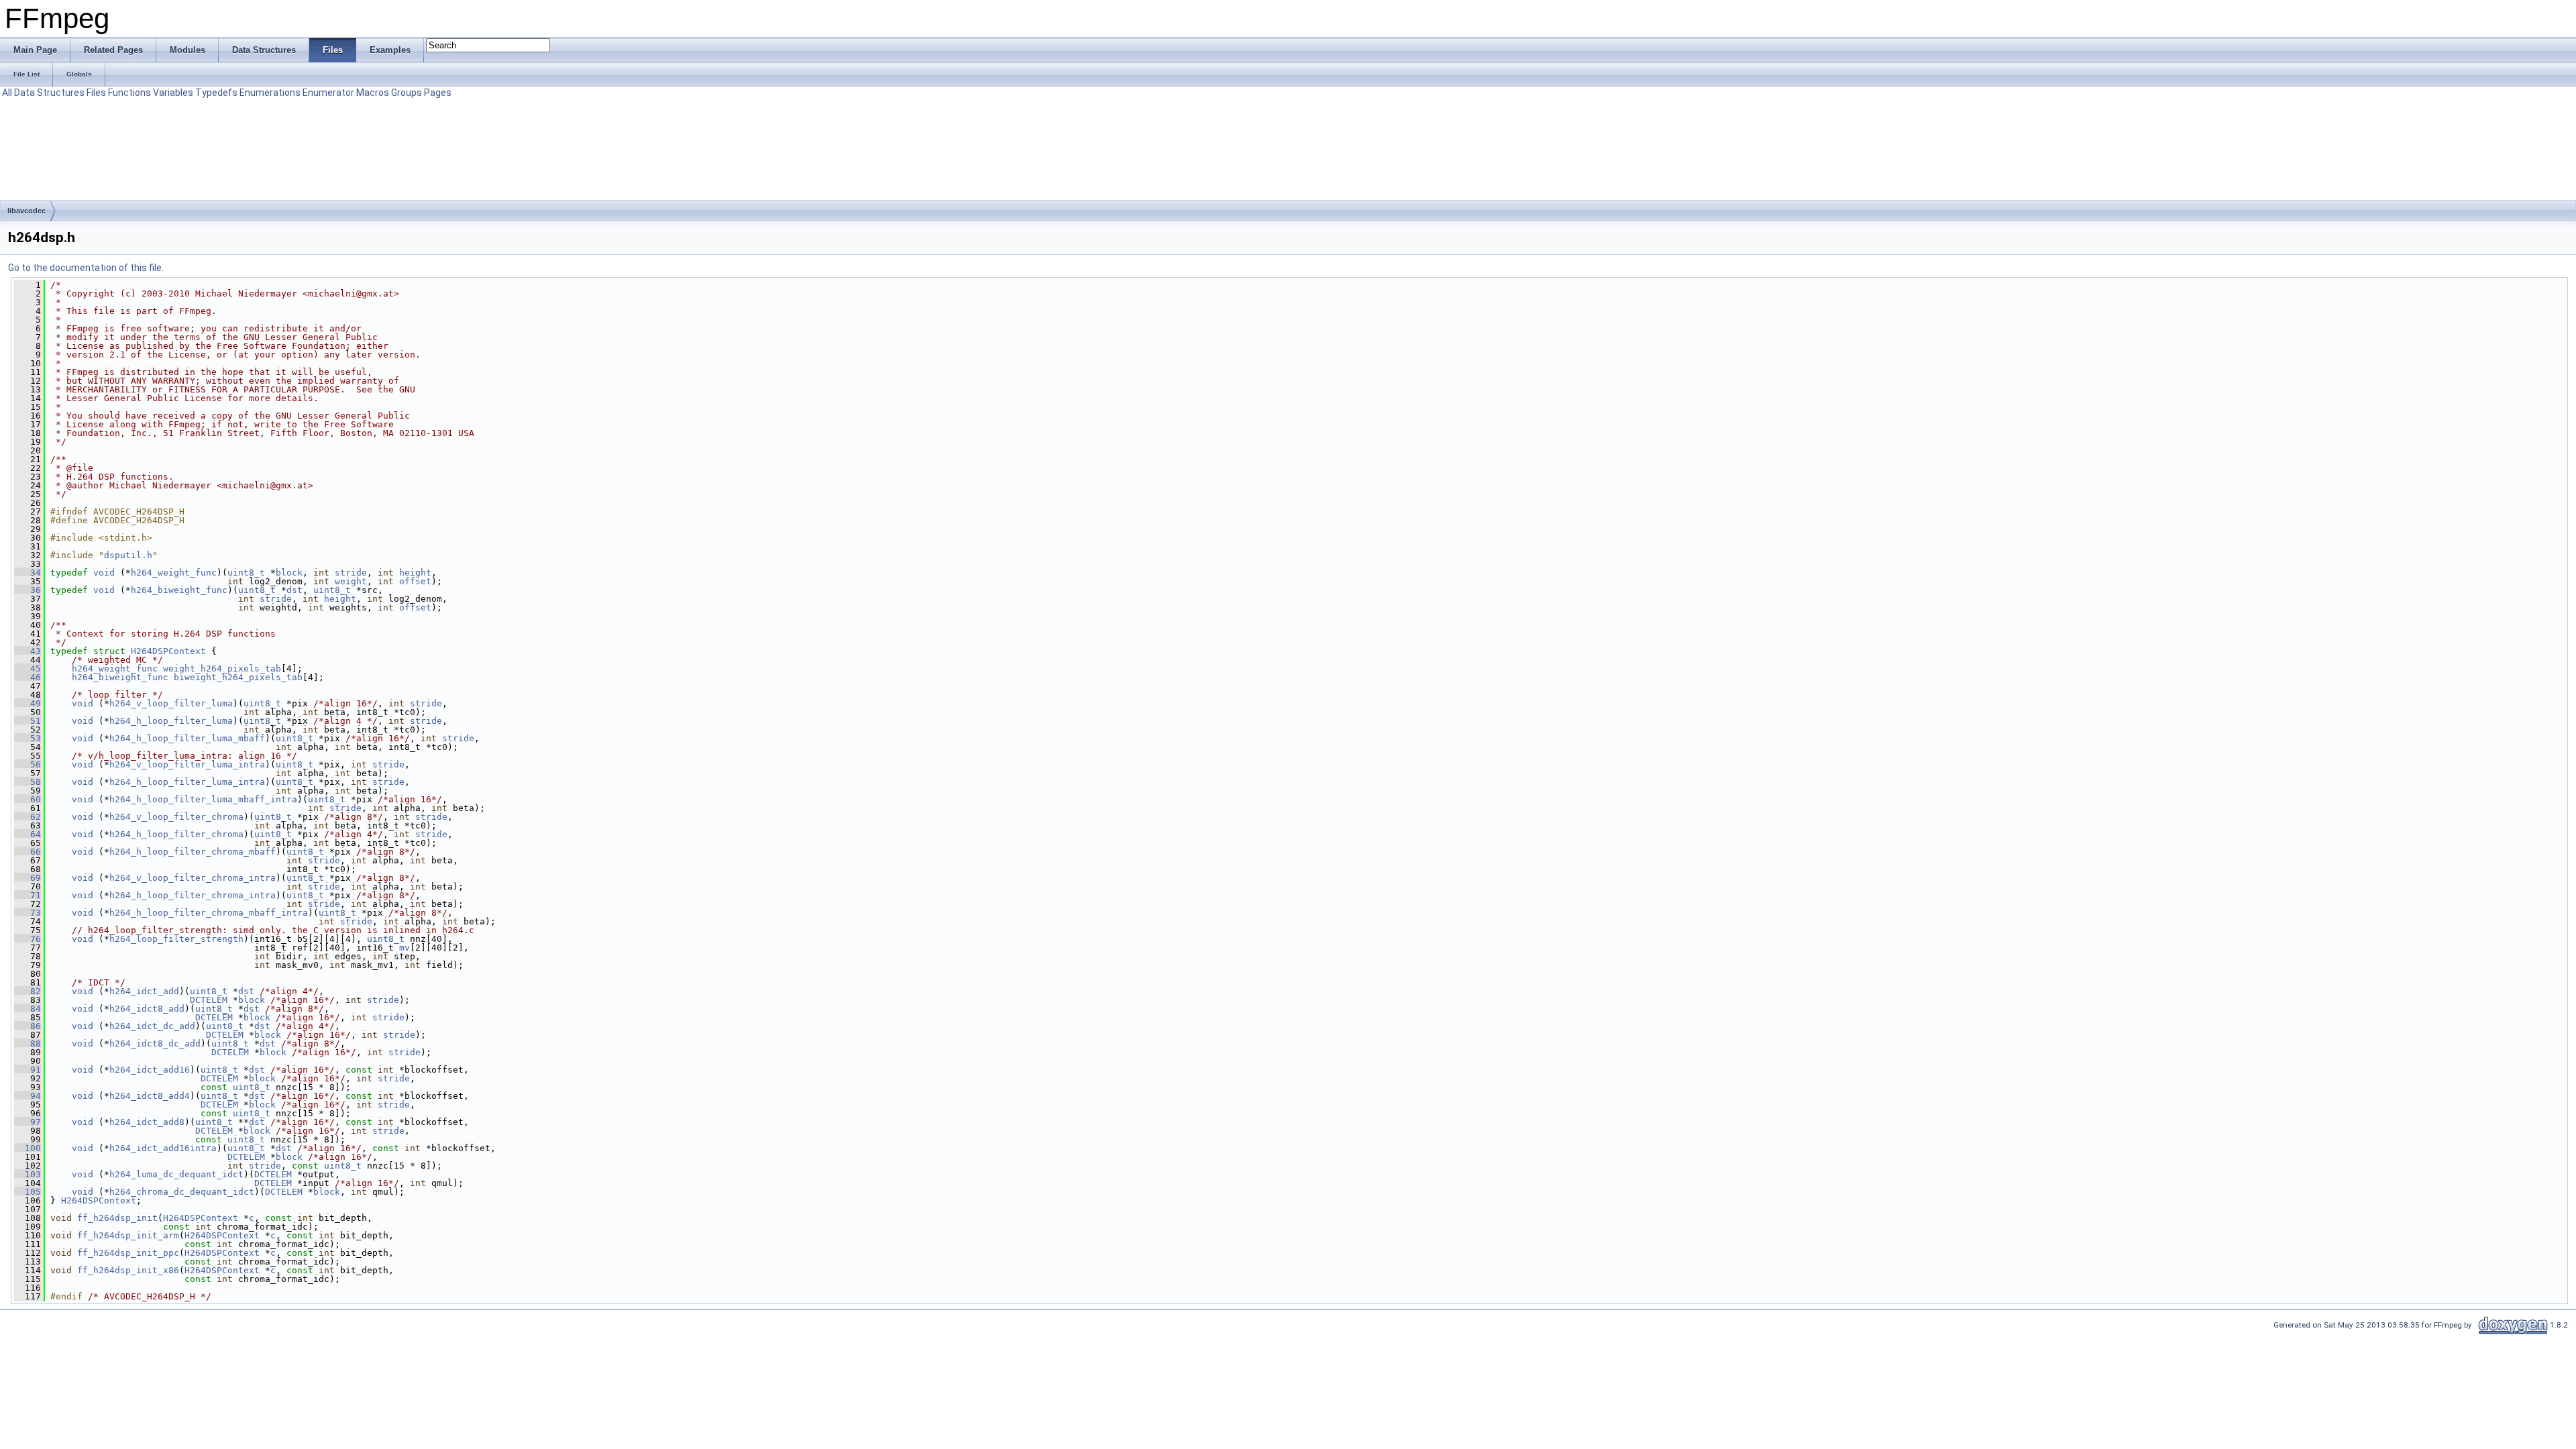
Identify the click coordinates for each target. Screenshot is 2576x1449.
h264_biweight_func (179, 590)
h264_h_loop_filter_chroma (176, 834)
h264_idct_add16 (150, 1070)
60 (28, 799)
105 (28, 1192)
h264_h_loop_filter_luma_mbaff (187, 738)
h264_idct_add (144, 991)
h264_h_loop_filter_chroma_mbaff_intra (209, 913)
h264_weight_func (174, 573)
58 (28, 782)
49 (28, 703)
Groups (407, 93)
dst (294, 590)
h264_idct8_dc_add (155, 1043)
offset (415, 581)
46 (28, 677)
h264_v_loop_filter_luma (171, 703)
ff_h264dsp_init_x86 (128, 1270)
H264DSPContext (168, 651)
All (7, 93)
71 (28, 895)
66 (28, 852)
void (104, 573)
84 (28, 1009)
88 (28, 1043)
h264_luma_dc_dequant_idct (176, 1174)
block (289, 573)
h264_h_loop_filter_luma (171, 721)
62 (28, 817)
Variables (173, 93)
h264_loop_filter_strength (176, 939)
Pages (438, 93)
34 (28, 573)
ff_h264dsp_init (117, 1218)
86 (28, 1026)
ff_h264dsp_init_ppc (128, 1253)
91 (28, 1070)
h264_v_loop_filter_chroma (176, 817)
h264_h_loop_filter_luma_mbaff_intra (203, 799)
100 (28, 1148)
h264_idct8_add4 (150, 1096)
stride (351, 573)
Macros (373, 93)
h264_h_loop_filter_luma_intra (187, 782)
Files (96, 93)
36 (28, 590)
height (415, 573)
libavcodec (26, 211)
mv (405, 948)
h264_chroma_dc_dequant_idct (182, 1192)
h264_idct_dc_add (152, 1026)
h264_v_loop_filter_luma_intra (187, 764)
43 (28, 651)
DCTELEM (209, 1000)
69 (28, 878)
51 (28, 721)
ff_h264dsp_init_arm (128, 1235)
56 (28, 764)
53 (28, 738)
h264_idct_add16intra (163, 1148)
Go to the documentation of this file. (86, 268)
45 (28, 668)
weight (351, 581)
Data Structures (49, 93)
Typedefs (216, 93)
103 (28, 1174)
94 (28, 1096)
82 (28, 991)
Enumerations (270, 93)
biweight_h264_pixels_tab (238, 677)
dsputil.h (128, 555)
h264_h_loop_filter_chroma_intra (193, 895)
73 (28, 913)
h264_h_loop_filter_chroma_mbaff (193, 852)
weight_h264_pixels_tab (222, 668)
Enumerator (328, 93)
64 (28, 834)
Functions (129, 93)
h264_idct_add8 (147, 1122)
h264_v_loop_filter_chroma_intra (193, 878)
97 (28, 1122)
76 (28, 939)
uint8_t (246, 573)
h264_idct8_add (147, 1009)
